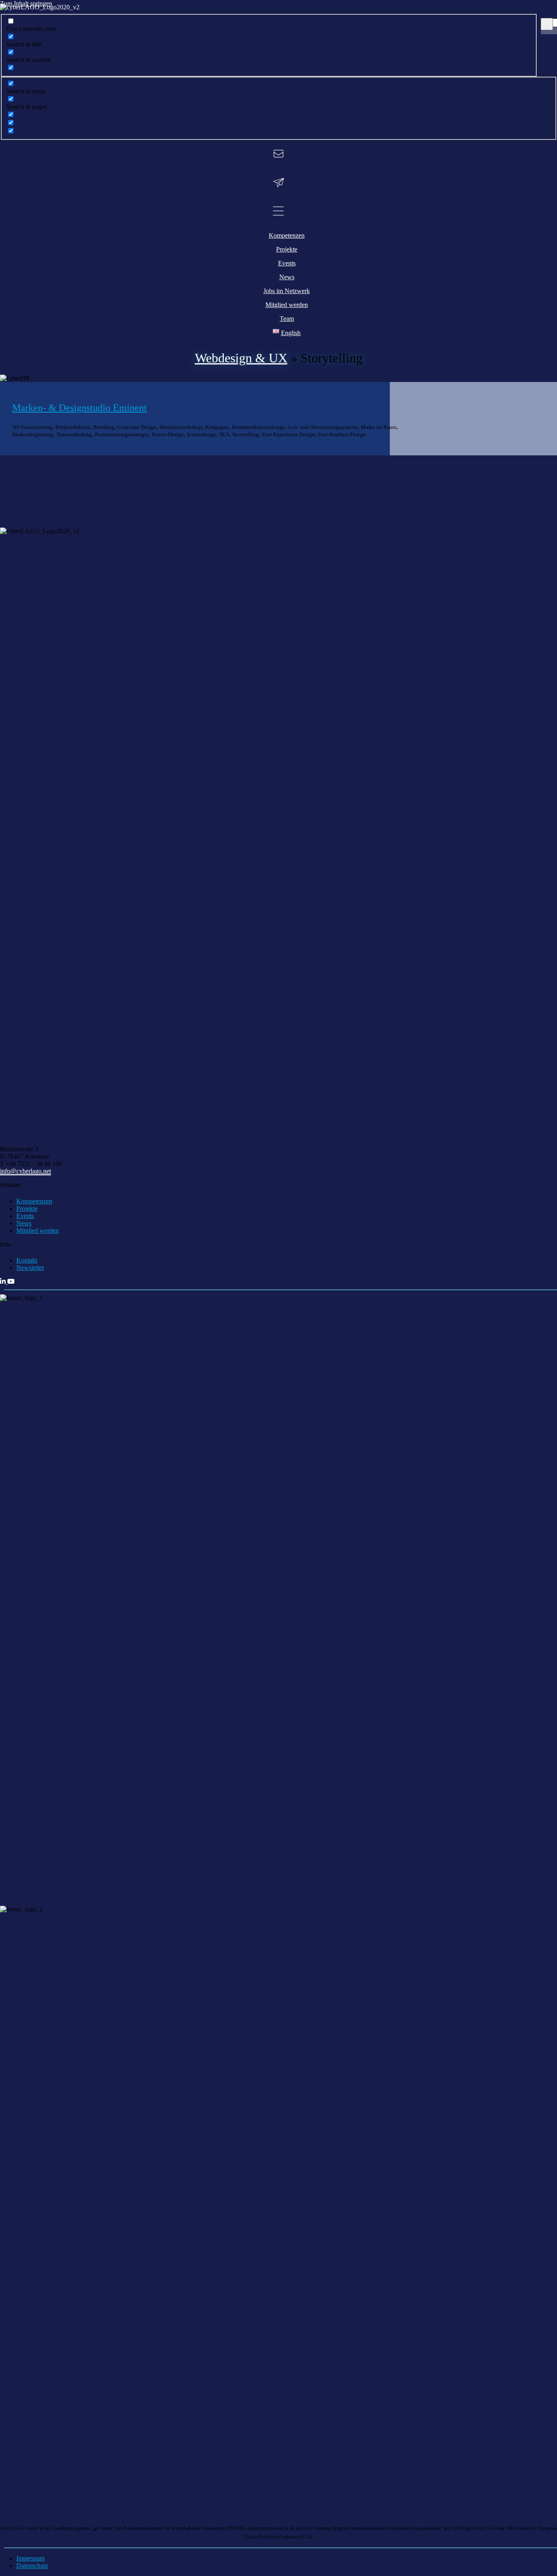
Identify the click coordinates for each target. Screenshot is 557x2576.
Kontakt (27, 1260)
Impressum (30, 2558)
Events (25, 1216)
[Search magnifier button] (547, 24)
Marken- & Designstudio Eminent (80, 408)
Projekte (27, 1209)
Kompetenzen (34, 1201)
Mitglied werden (38, 1231)
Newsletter (30, 1268)
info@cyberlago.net (25, 1171)
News (24, 1223)
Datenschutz (32, 2566)
